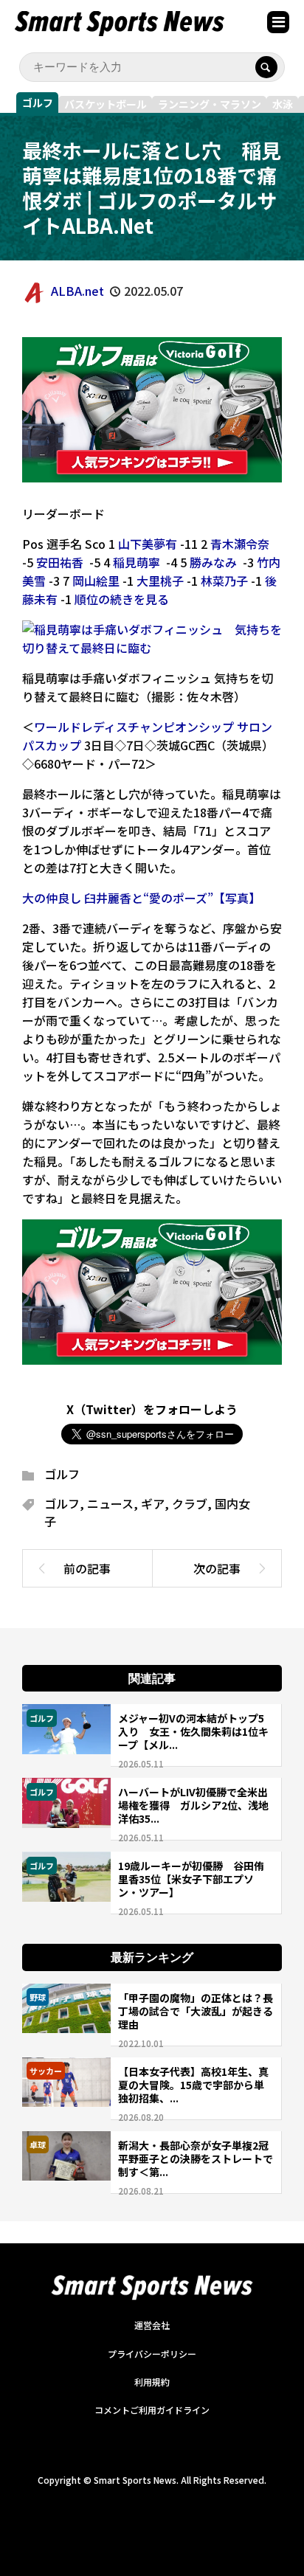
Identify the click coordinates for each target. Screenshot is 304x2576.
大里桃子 (160, 581)
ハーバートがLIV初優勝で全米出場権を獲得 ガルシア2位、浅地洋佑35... (193, 1805)
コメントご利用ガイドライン (152, 2410)
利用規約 (152, 2382)
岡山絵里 (96, 581)
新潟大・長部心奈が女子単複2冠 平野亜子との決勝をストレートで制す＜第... (198, 2158)
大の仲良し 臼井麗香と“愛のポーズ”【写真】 (141, 898)
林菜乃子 (224, 581)
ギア (153, 1503)
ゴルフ (38, 103)
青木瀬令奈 (240, 544)
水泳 (283, 104)
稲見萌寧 (137, 562)
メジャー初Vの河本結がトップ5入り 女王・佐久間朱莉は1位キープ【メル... (193, 1731)
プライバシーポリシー (152, 2354)
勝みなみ (213, 562)
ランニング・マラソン (210, 104)
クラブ (190, 1503)
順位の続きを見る (122, 599)
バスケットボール (106, 104)
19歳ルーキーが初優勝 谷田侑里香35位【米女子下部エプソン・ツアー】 (191, 1879)
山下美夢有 (148, 544)
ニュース (110, 1503)
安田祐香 (60, 562)
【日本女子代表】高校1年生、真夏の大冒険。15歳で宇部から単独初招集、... (193, 2085)
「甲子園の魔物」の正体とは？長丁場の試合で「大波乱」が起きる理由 (196, 2011)
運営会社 (152, 2325)
